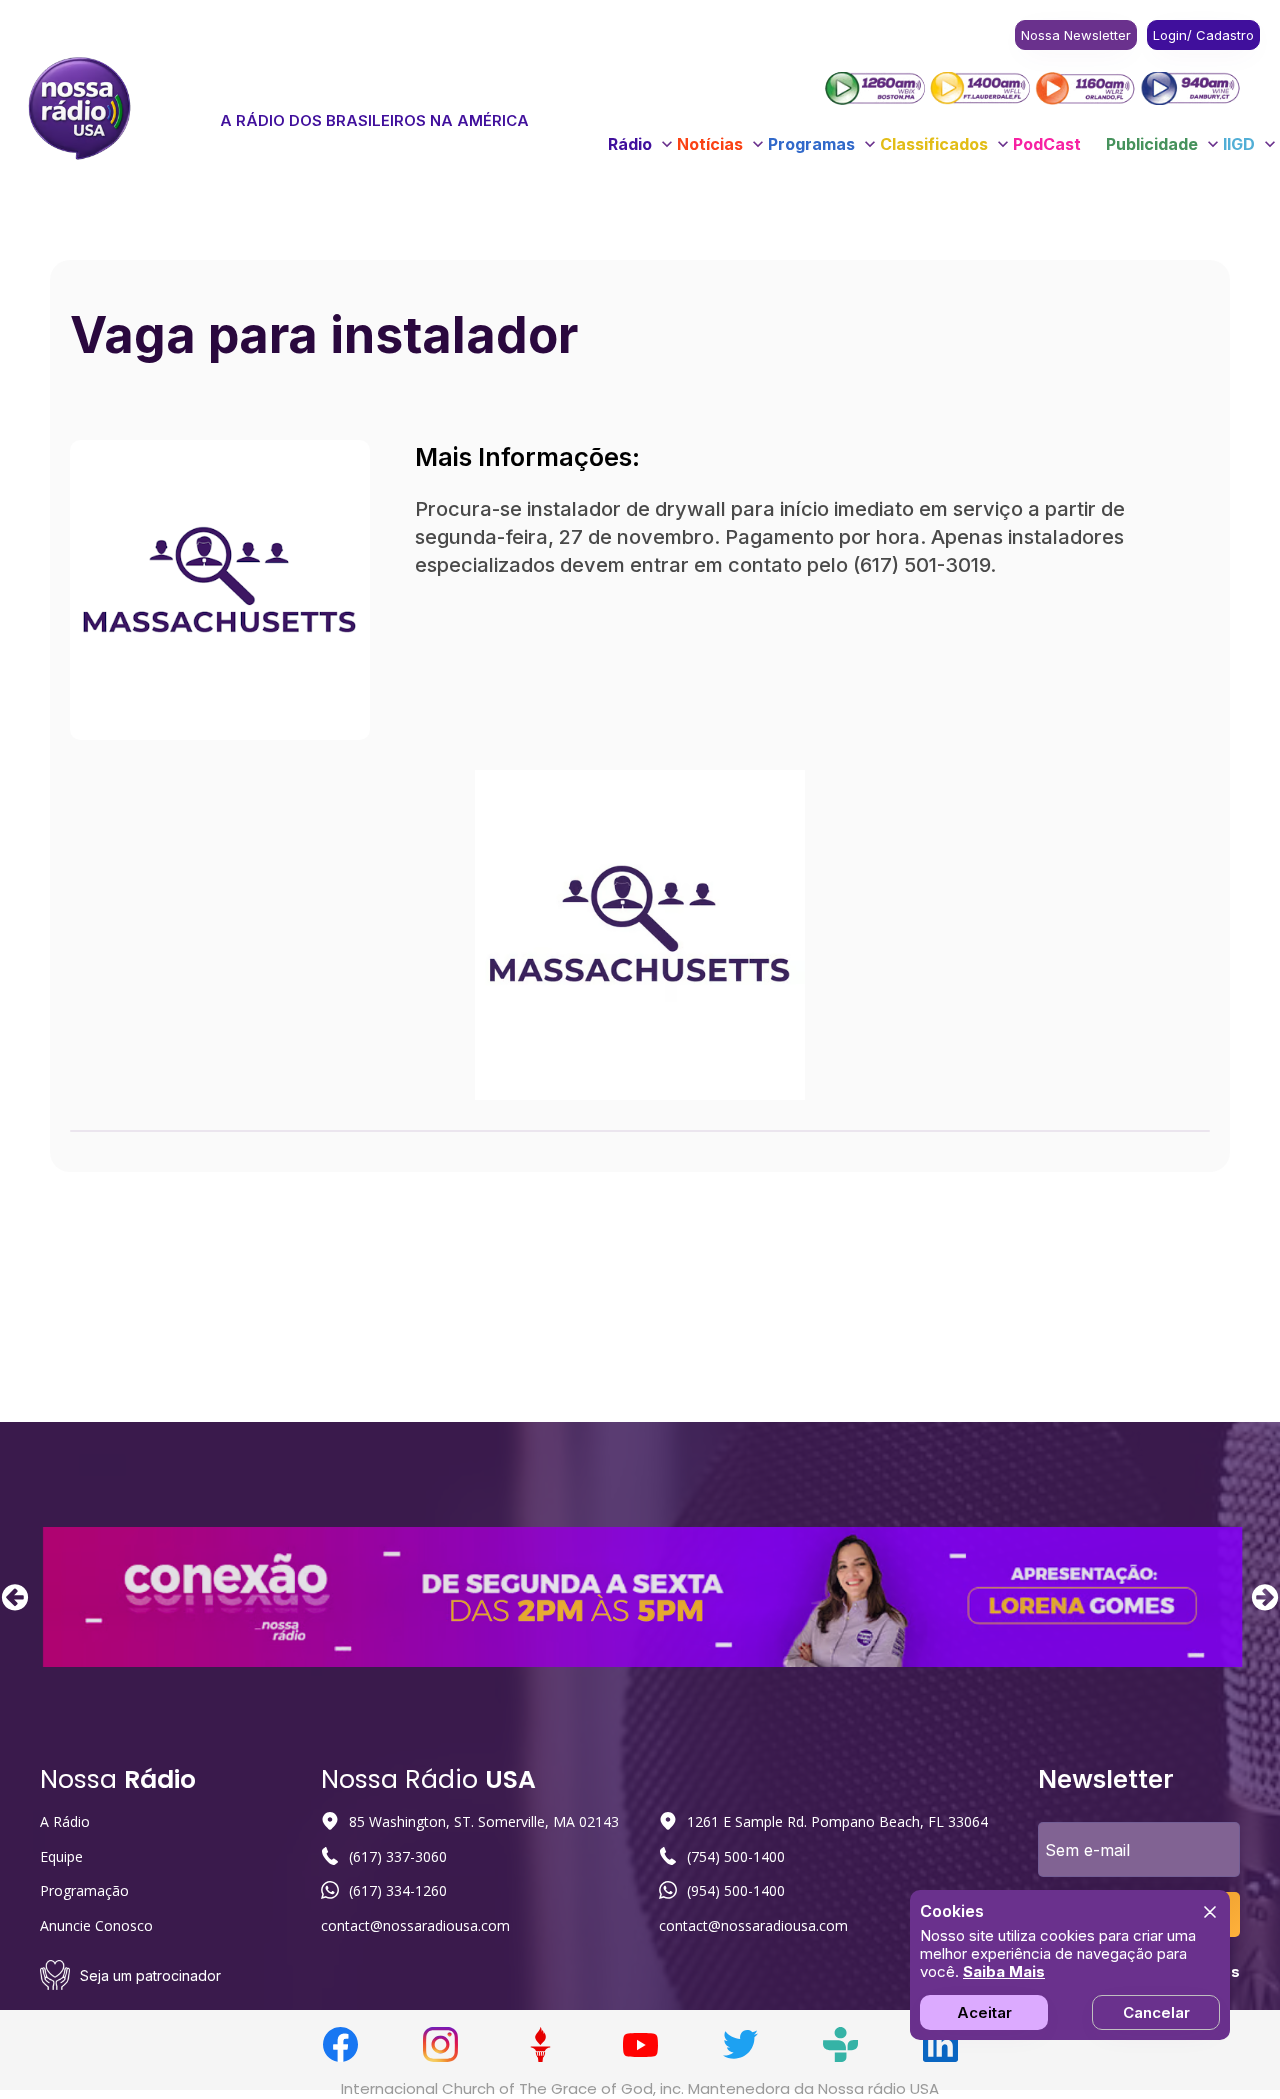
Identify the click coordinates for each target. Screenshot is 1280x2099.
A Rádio (65, 1821)
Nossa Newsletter (1076, 35)
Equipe (61, 1856)
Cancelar (1156, 2012)
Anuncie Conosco (96, 1925)
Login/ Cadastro (1203, 35)
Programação (84, 1890)
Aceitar (984, 2012)
